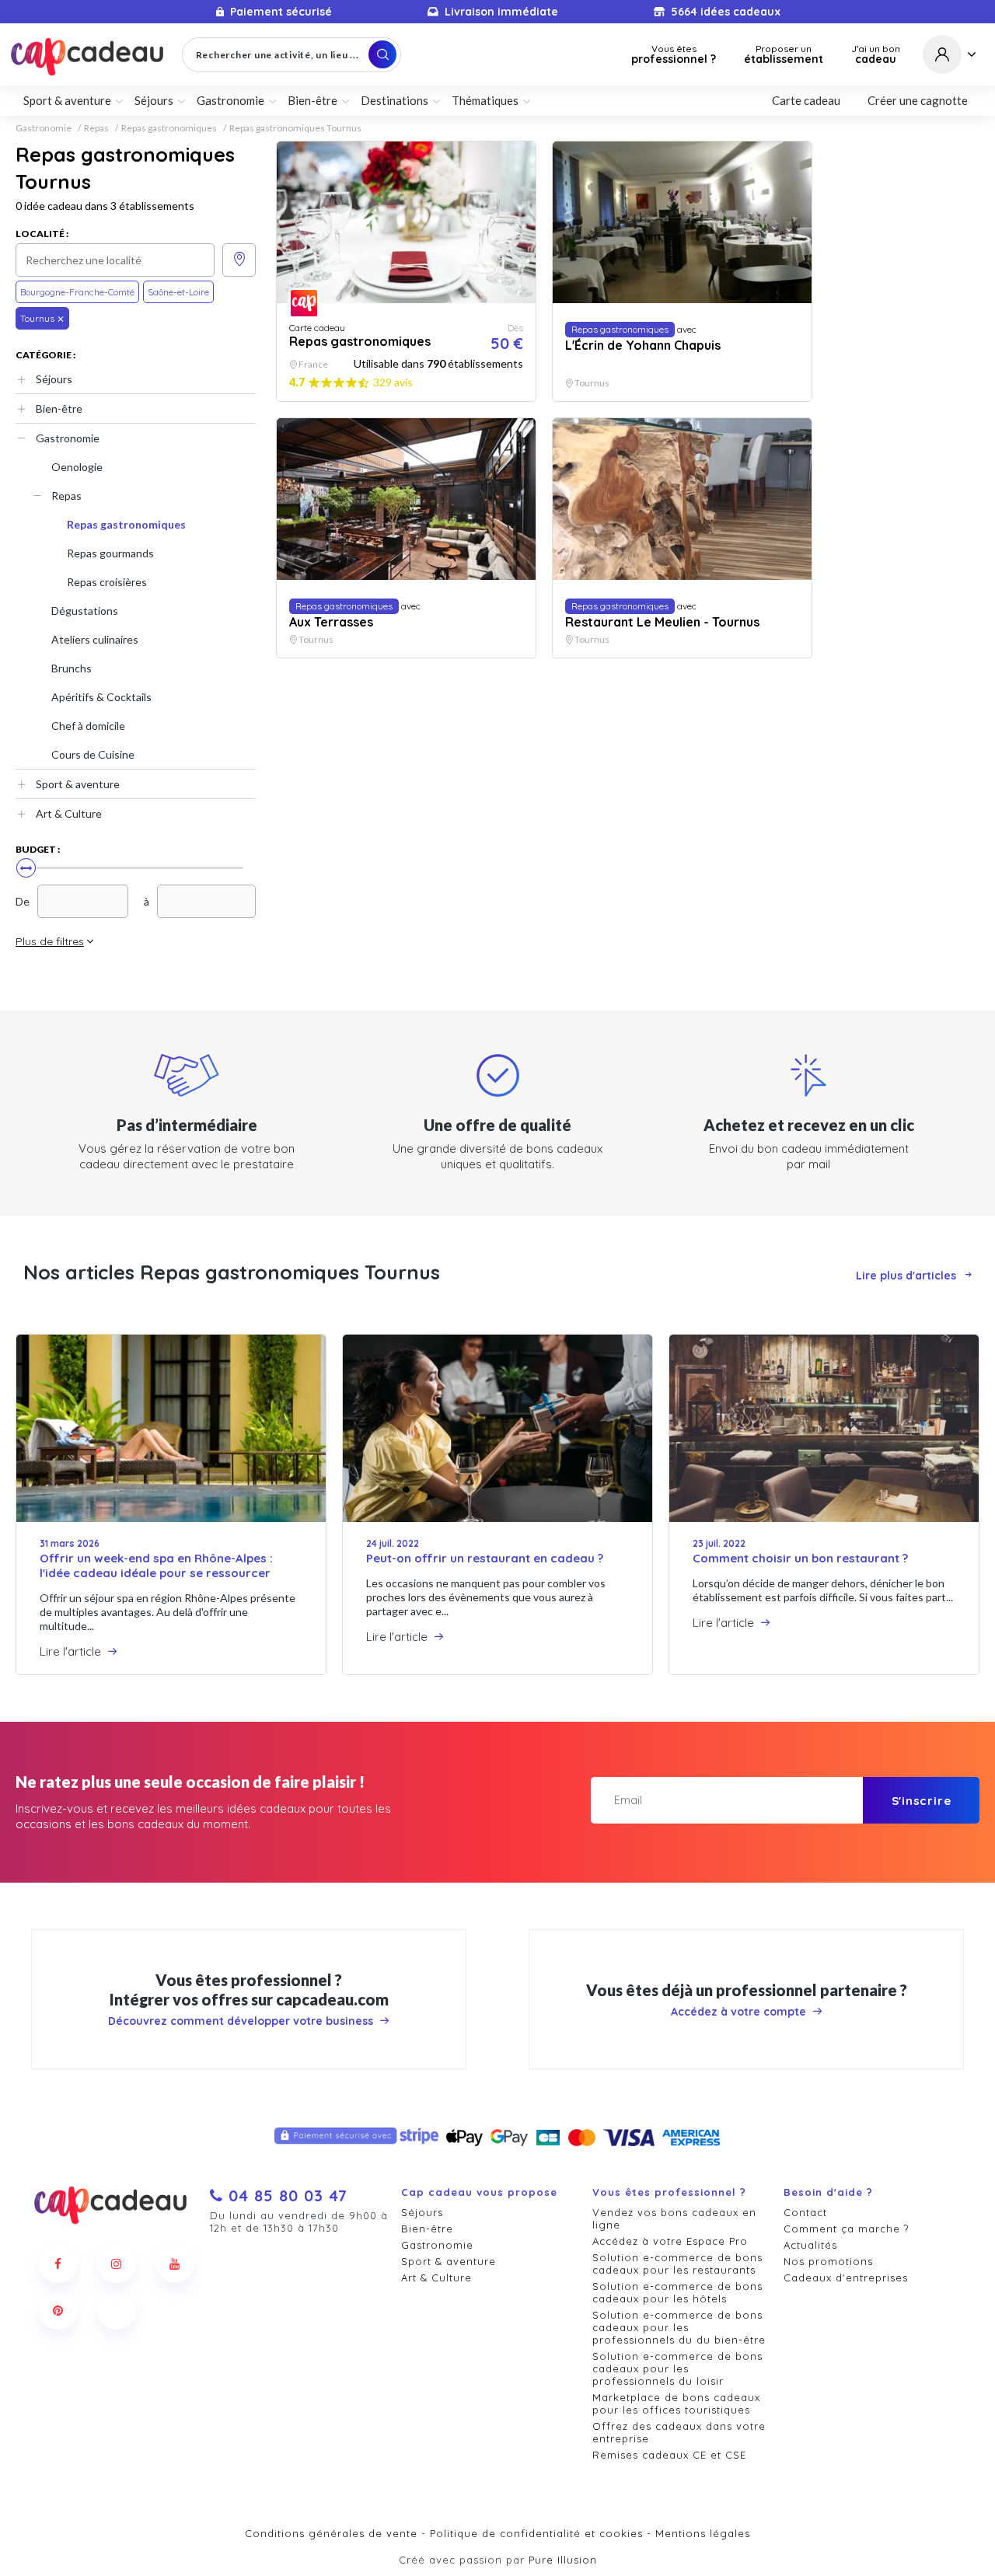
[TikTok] (117, 2310)
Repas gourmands (110, 553)
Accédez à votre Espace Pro (670, 2241)
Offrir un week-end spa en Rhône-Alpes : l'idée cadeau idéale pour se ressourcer (156, 1565)
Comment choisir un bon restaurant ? (800, 1558)
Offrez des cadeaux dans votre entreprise (679, 2432)
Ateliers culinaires (95, 639)
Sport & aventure (78, 784)
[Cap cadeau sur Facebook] (58, 2264)
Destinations (395, 100)
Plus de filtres (50, 941)
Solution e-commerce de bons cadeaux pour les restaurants (677, 2264)
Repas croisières (107, 582)
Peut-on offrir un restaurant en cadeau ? (485, 1558)
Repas (96, 128)
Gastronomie (44, 128)
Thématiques (485, 100)
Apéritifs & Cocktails (101, 697)
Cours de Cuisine (93, 754)
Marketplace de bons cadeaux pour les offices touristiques (676, 2403)
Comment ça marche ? (846, 2229)
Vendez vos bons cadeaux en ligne (674, 2218)
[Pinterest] (58, 2310)
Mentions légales (703, 2533)
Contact (805, 2212)
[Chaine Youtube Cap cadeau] (175, 2264)
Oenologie (77, 467)
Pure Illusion (563, 2560)
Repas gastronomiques (169, 128)
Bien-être (59, 408)
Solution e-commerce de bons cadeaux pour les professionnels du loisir (677, 2368)
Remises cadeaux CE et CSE (669, 2455)
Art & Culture (69, 813)
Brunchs (72, 668)
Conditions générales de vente (331, 2533)
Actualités (810, 2245)
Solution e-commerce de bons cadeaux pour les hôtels (677, 2292)
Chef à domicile (88, 726)
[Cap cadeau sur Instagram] (117, 2264)
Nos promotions (828, 2261)
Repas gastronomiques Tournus (295, 128)
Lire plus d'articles (906, 1276)
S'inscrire (922, 1801)
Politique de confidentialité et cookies (536, 2533)
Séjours (54, 379)
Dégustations (85, 611)
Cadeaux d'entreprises (846, 2278)
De (23, 901)
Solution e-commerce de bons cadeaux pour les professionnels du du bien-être (679, 2327)
